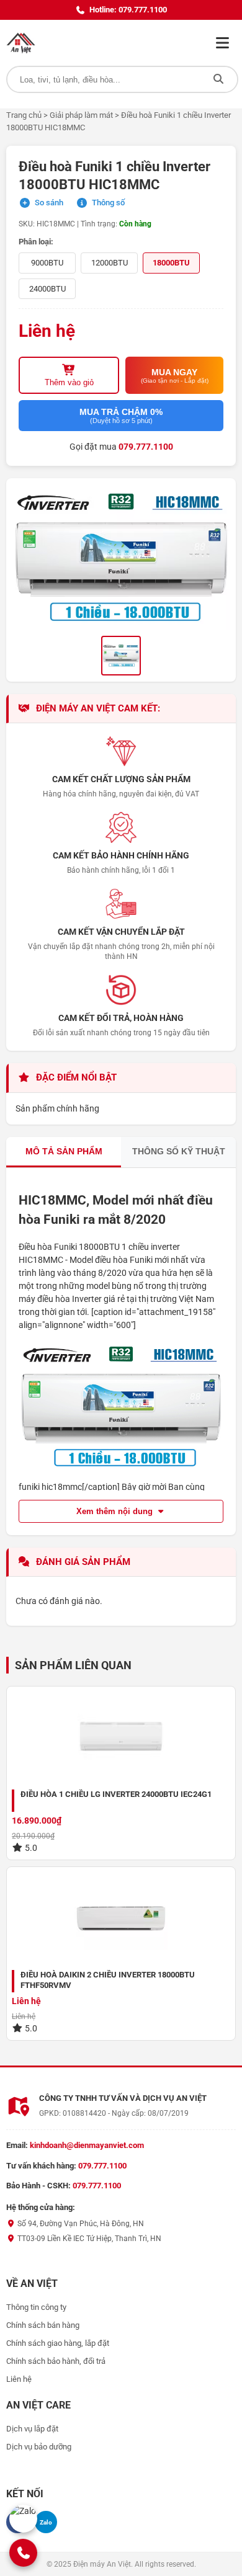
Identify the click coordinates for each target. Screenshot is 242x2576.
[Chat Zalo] (23, 2519)
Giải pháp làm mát (81, 115)
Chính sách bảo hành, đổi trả (56, 2361)
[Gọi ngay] (24, 2553)
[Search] (218, 79)
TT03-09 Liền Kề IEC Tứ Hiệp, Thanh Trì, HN (88, 2239)
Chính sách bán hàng (43, 2325)
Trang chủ (24, 115)
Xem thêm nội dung (116, 1511)
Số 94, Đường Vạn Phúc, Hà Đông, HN (80, 2224)
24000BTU (47, 289)
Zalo (46, 2522)
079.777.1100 (146, 447)
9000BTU (47, 263)
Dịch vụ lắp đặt (32, 2429)
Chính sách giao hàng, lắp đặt (58, 2343)
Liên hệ (19, 2379)
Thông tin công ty (36, 2307)
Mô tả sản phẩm (64, 1151)
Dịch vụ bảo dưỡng (39, 2447)
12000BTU (110, 263)
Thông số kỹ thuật (179, 1151)
